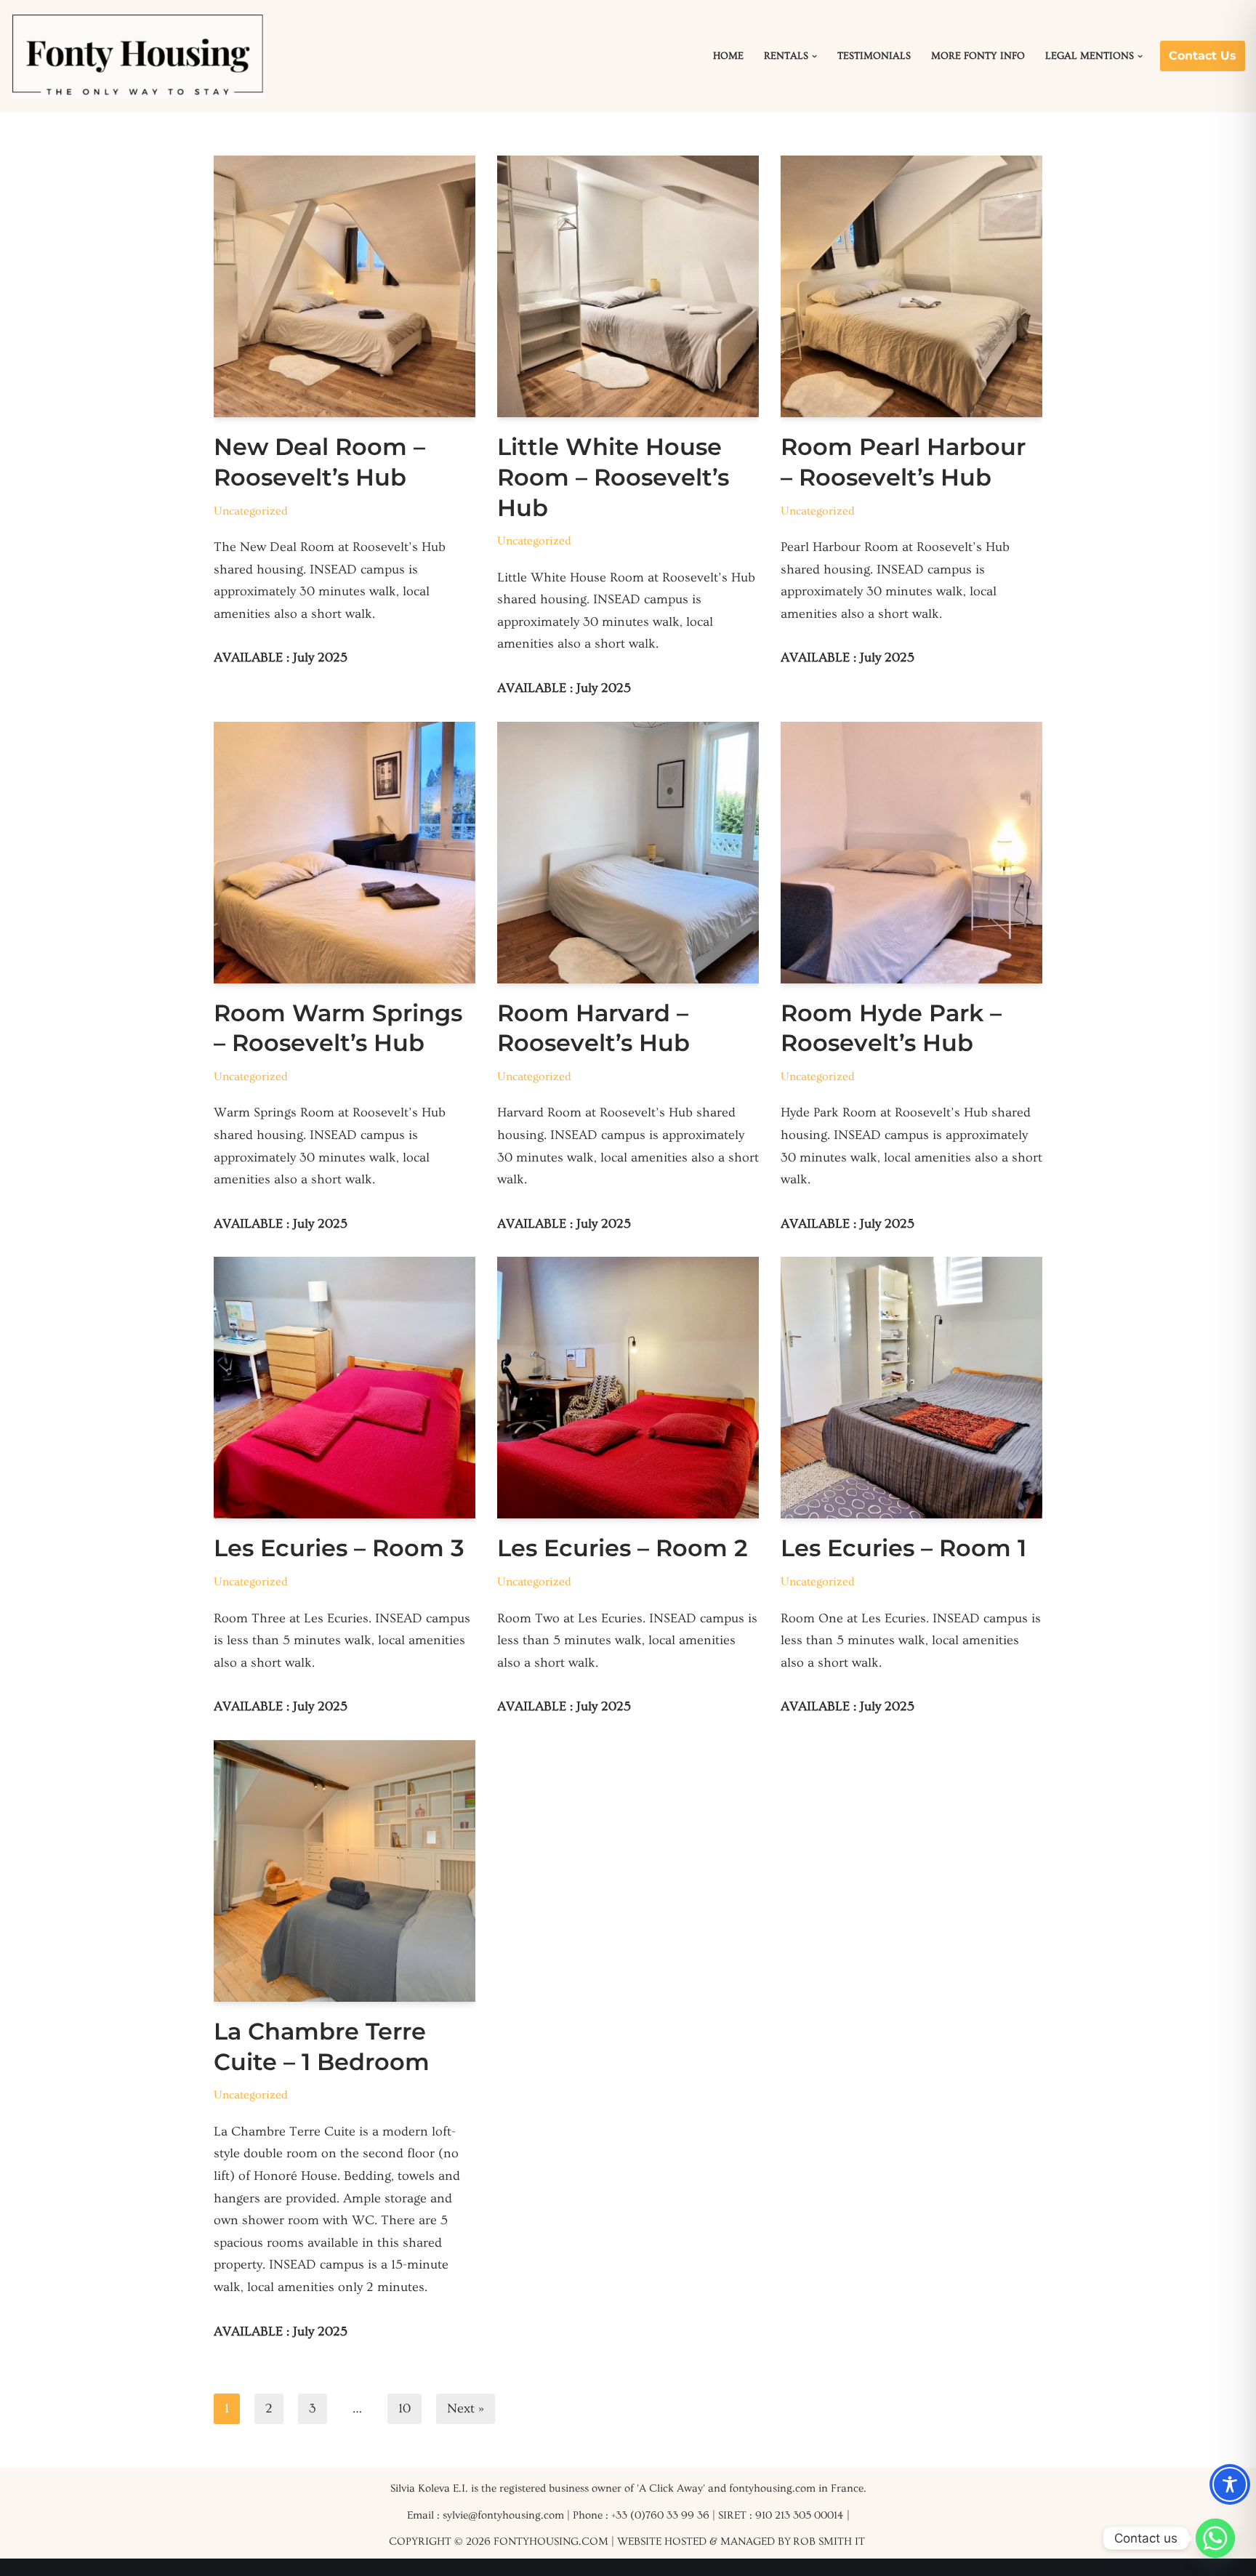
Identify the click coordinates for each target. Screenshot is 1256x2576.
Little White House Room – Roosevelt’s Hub (613, 477)
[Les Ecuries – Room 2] (628, 1388)
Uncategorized (251, 511)
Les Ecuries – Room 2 (623, 1548)
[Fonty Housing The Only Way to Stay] (138, 56)
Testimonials (874, 56)
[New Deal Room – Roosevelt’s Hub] (345, 286)
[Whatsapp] (1215, 2538)
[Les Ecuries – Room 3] (345, 1388)
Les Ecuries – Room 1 (903, 1548)
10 (404, 2408)
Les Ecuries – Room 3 (339, 1548)
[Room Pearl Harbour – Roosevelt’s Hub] (911, 286)
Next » (466, 2408)
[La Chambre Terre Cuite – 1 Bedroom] (345, 1871)
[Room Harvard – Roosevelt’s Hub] (628, 853)
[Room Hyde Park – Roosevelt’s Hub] (911, 853)
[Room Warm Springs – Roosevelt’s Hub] (345, 853)
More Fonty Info (978, 56)
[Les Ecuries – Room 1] (911, 1388)
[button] (814, 56)
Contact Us (1203, 56)
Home (728, 56)
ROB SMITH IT (829, 2541)
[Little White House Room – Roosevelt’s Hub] (628, 286)
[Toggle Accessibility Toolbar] (1230, 2484)
